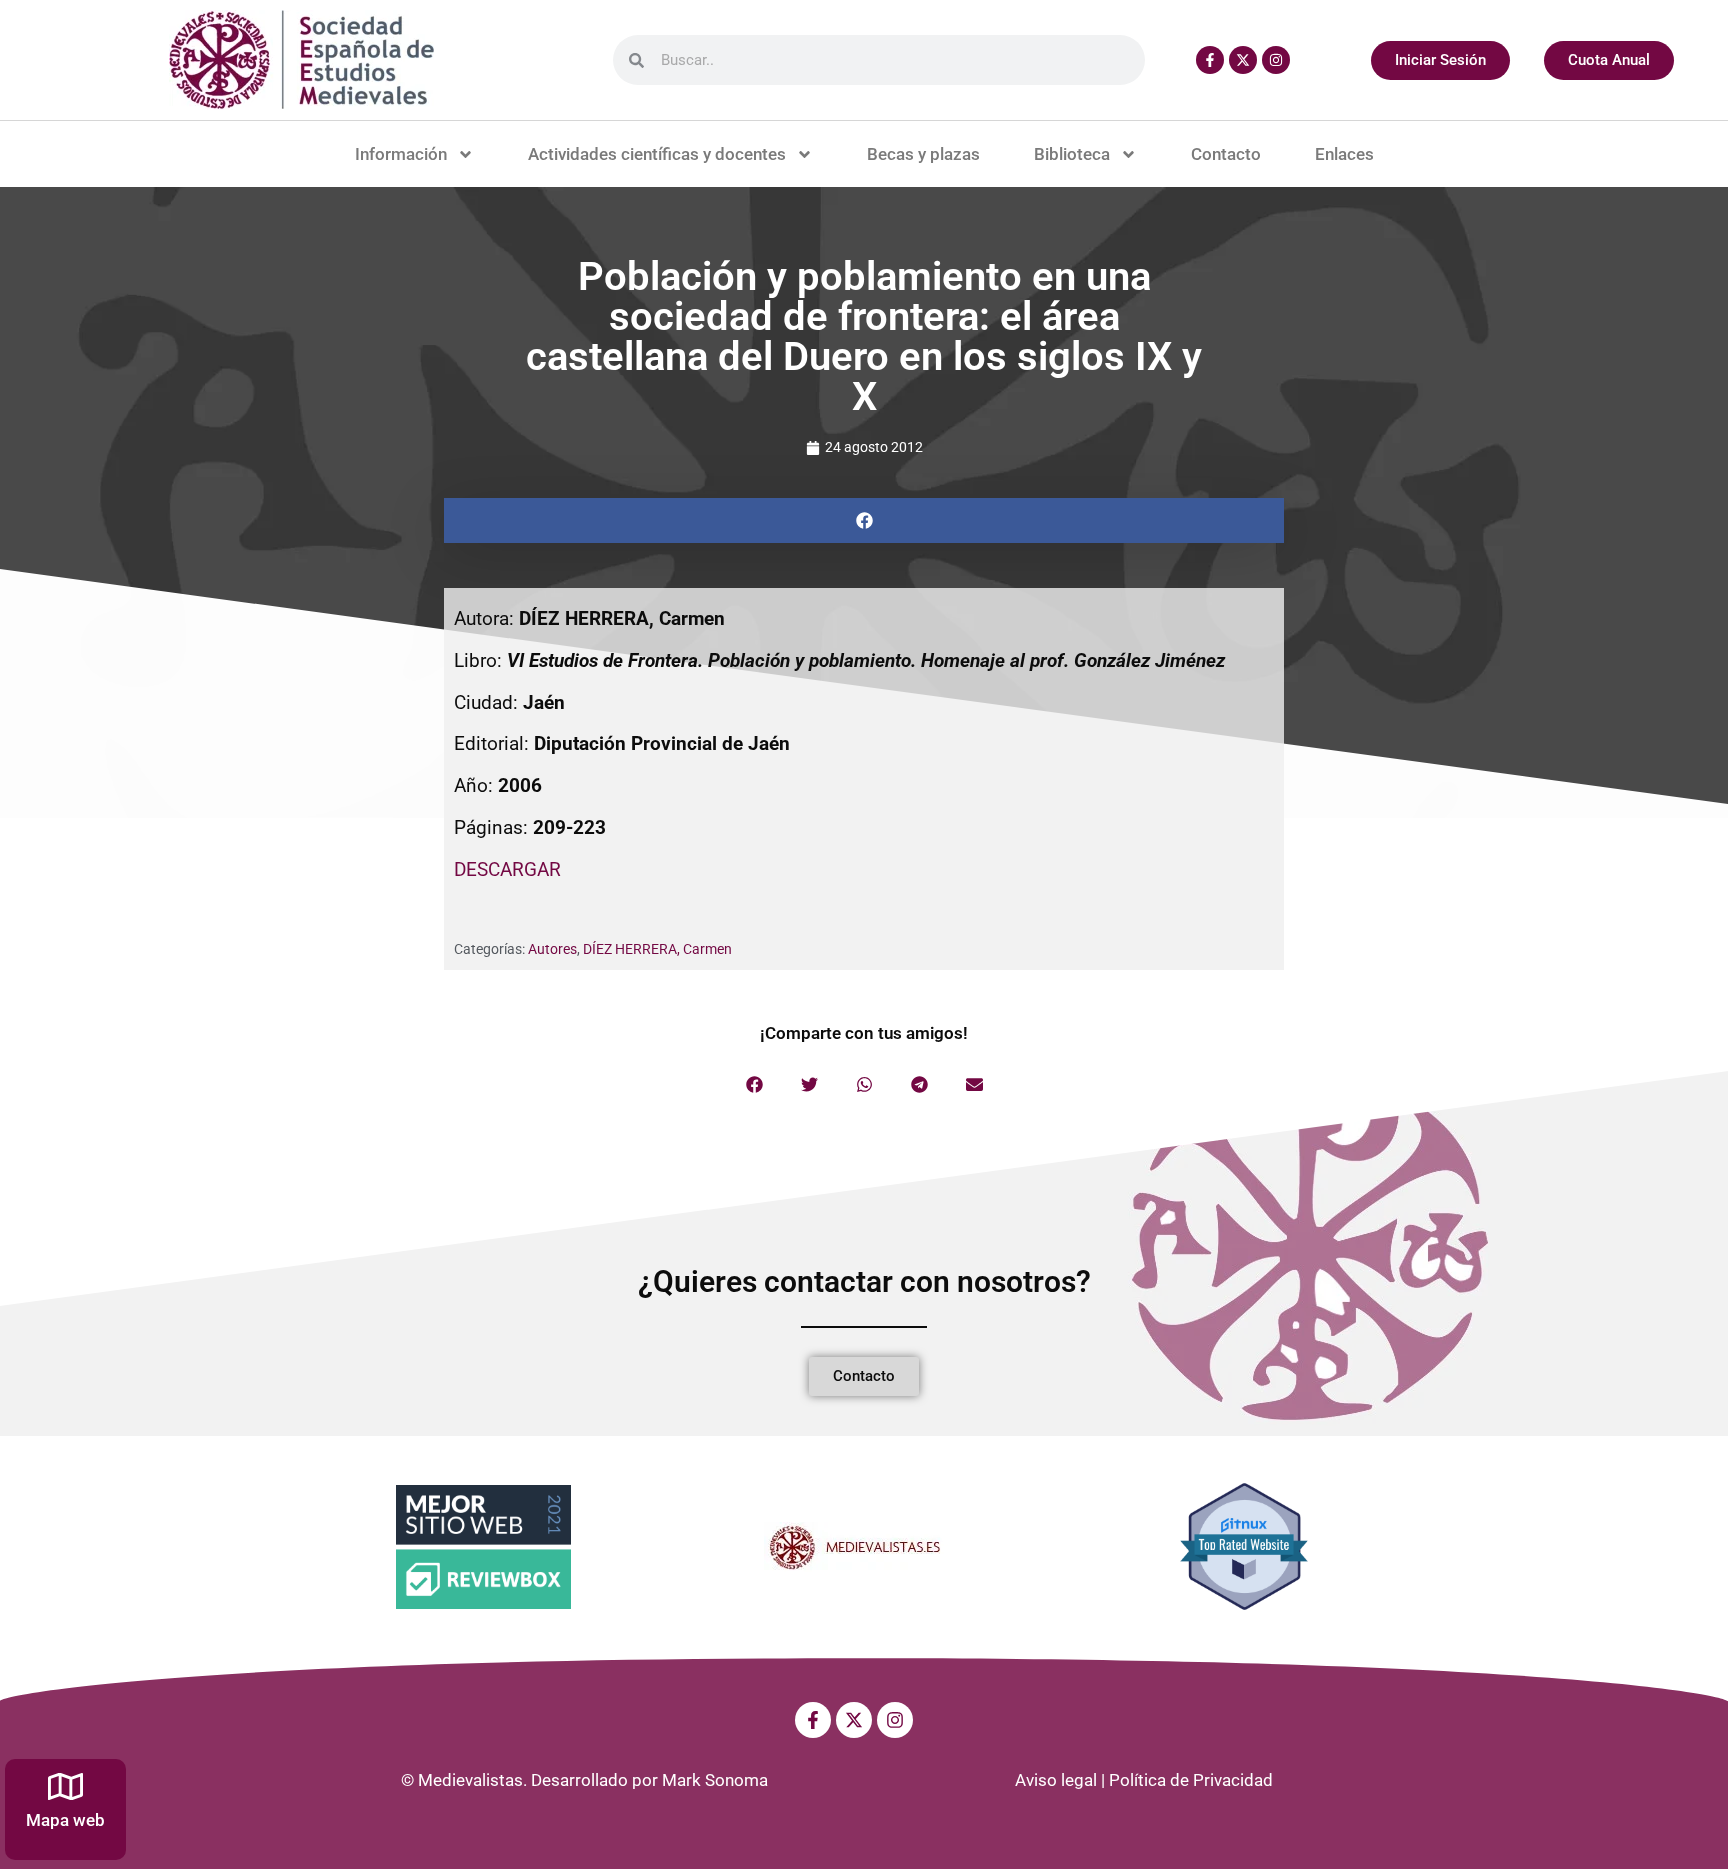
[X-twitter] (1243, 60)
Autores (552, 949)
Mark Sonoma (715, 1780)
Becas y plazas (923, 154)
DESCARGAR (507, 869)
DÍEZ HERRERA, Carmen (657, 949)
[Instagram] (1276, 60)
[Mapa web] (65, 1786)
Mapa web (65, 1820)
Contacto (1226, 154)
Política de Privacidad (1191, 1780)
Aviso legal (1056, 1780)
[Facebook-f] (1210, 60)
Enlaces (1344, 154)
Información (401, 154)
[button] (864, 520)
